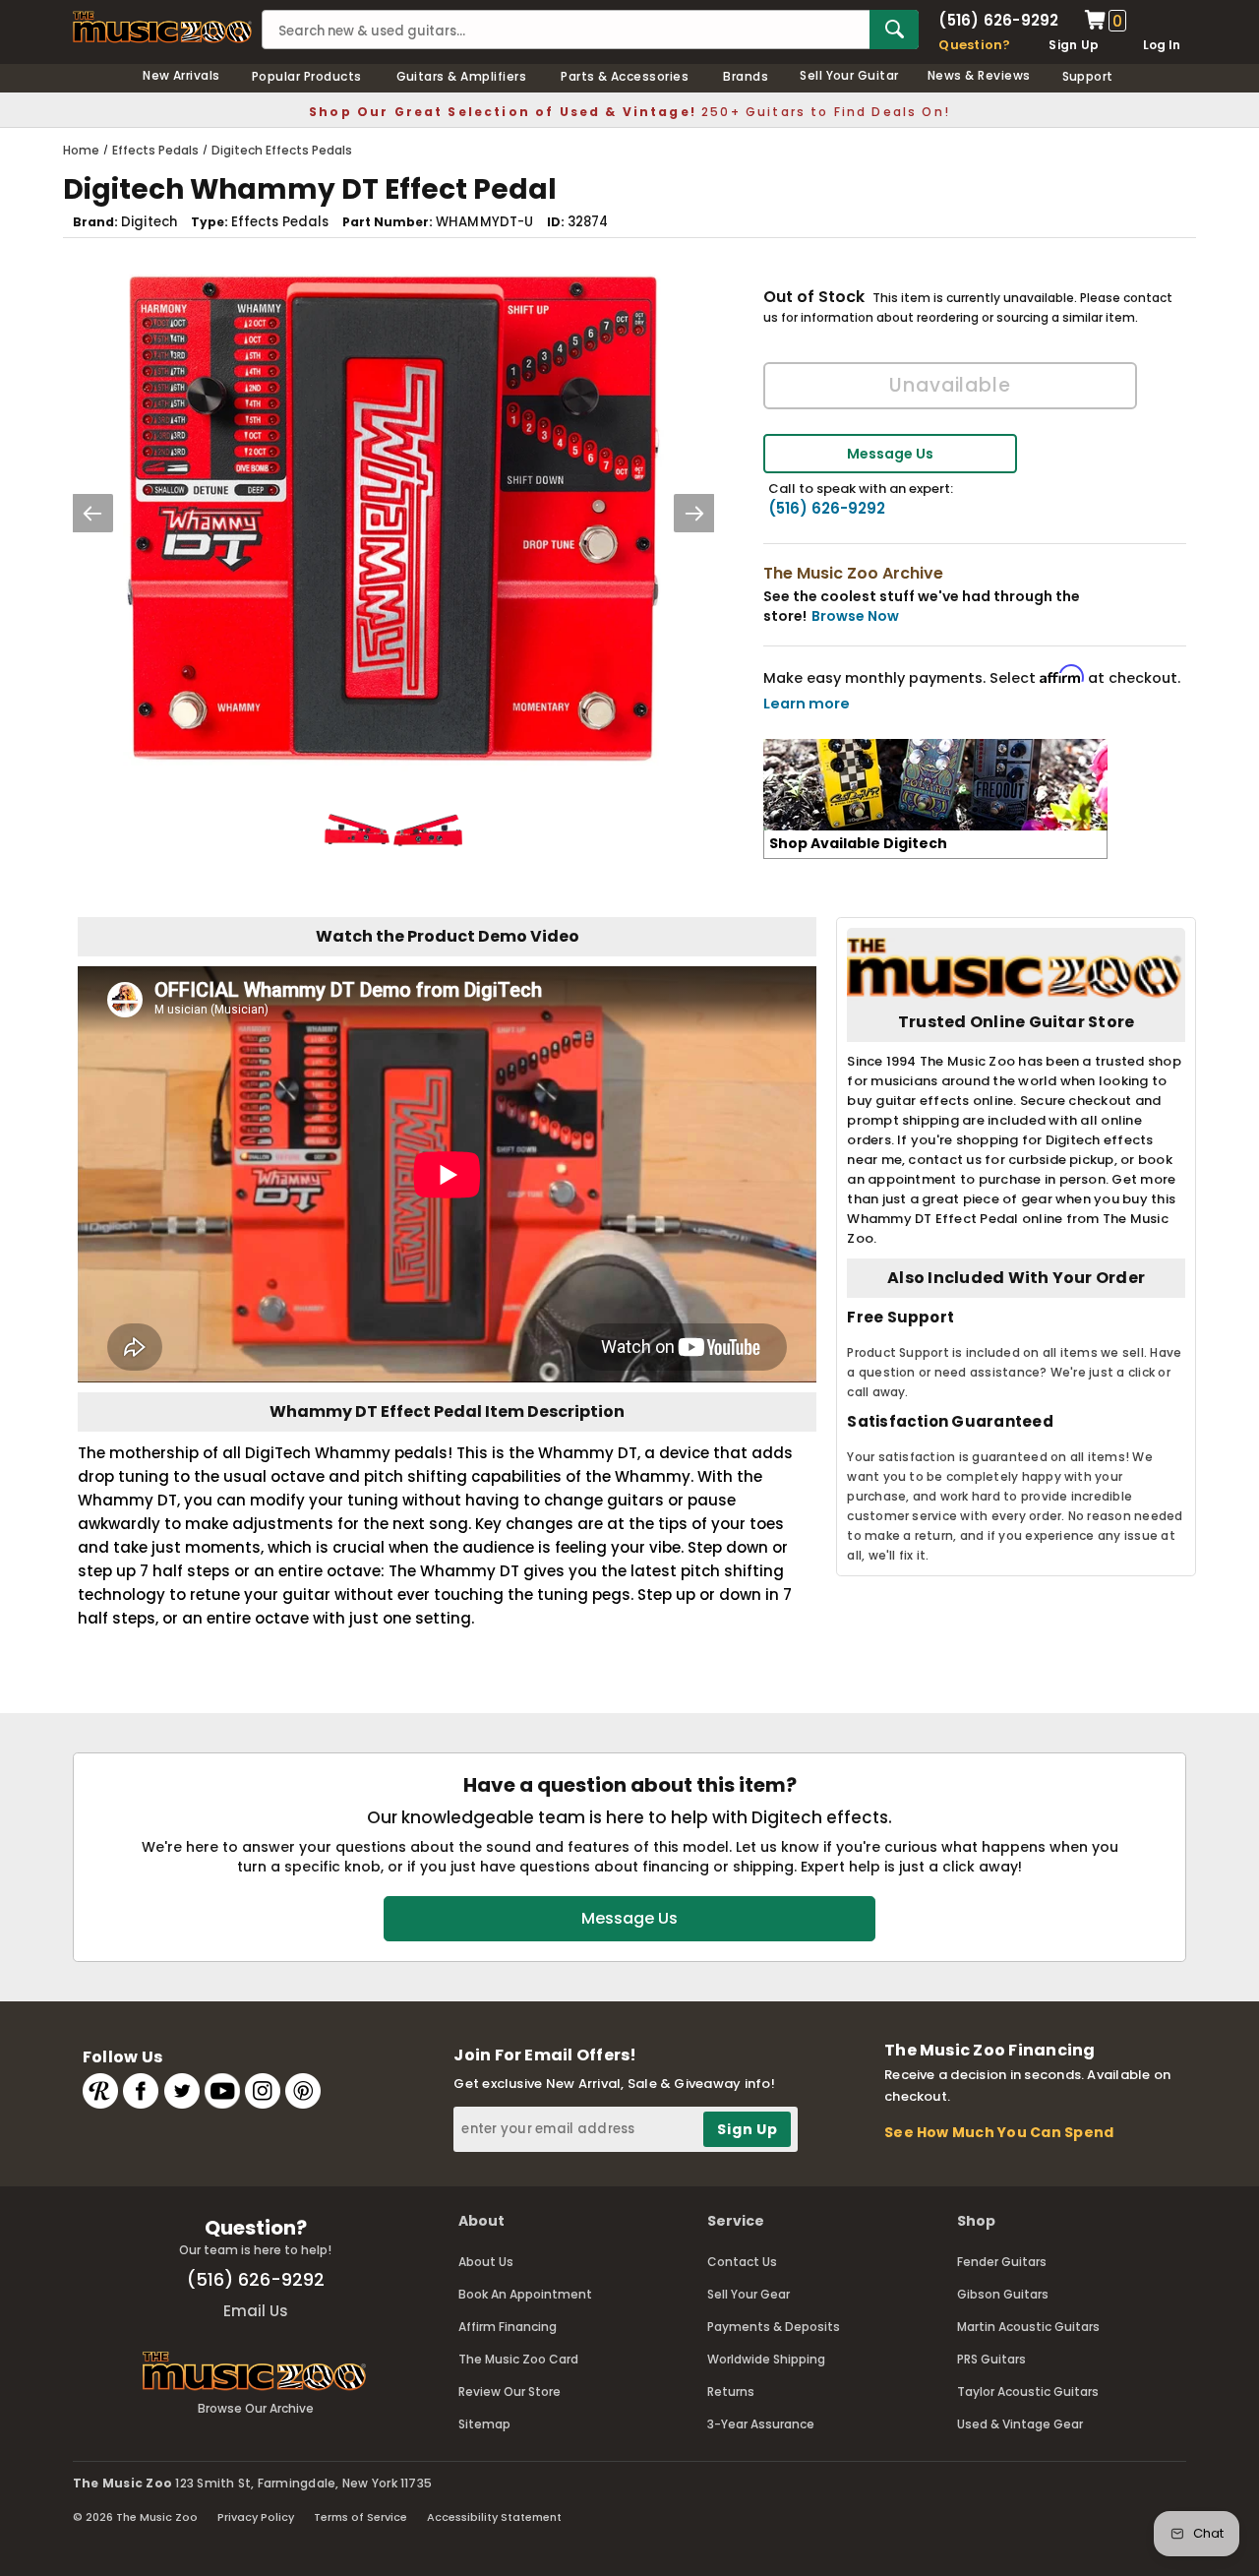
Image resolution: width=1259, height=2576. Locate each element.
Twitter (182, 2091)
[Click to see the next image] (694, 513)
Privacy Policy (256, 2517)
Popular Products (307, 76)
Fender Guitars (1002, 2262)
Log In (1162, 45)
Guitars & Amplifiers (462, 76)
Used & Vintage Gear (1020, 2424)
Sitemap (484, 2424)
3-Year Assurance (761, 2424)
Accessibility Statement (494, 2517)
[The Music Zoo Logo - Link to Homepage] (162, 27)
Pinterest (303, 2091)
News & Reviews (979, 75)
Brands (746, 76)
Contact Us (742, 2262)
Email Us (256, 2311)
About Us (486, 2262)
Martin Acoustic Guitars (1028, 2327)
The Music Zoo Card (518, 2359)
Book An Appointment (525, 2294)
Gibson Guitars (1003, 2294)
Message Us (890, 454)
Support (1088, 76)
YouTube (222, 2091)
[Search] (894, 30)
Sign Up (1074, 45)
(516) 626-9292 (998, 20)
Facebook (141, 2091)
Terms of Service (360, 2517)
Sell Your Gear (749, 2294)
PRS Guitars (991, 2359)
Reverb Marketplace (100, 2091)
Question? (974, 45)
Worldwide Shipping (766, 2359)
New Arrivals (181, 75)
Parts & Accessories (625, 76)
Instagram (263, 2091)
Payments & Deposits (774, 2327)
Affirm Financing (508, 2327)
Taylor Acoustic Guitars (1028, 2392)
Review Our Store (510, 2392)
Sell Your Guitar (849, 75)
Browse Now (855, 616)
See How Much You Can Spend (999, 2132)
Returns (731, 2392)
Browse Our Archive (256, 2408)
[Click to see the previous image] (92, 513)
